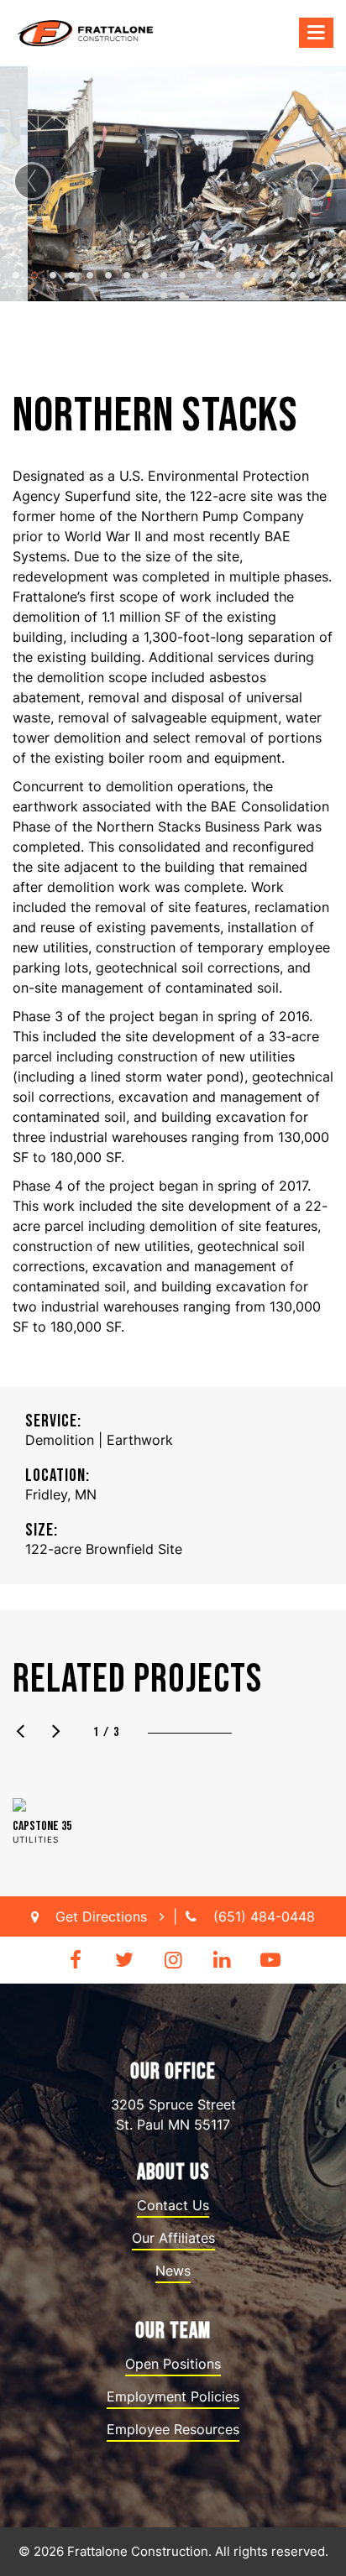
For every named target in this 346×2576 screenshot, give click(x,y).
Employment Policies (173, 2396)
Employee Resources (173, 2429)
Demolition (60, 1440)
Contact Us (173, 2205)
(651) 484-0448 (264, 1916)
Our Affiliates (173, 2238)
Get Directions (103, 1916)
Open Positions (173, 2364)
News (173, 2271)
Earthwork (140, 1440)
